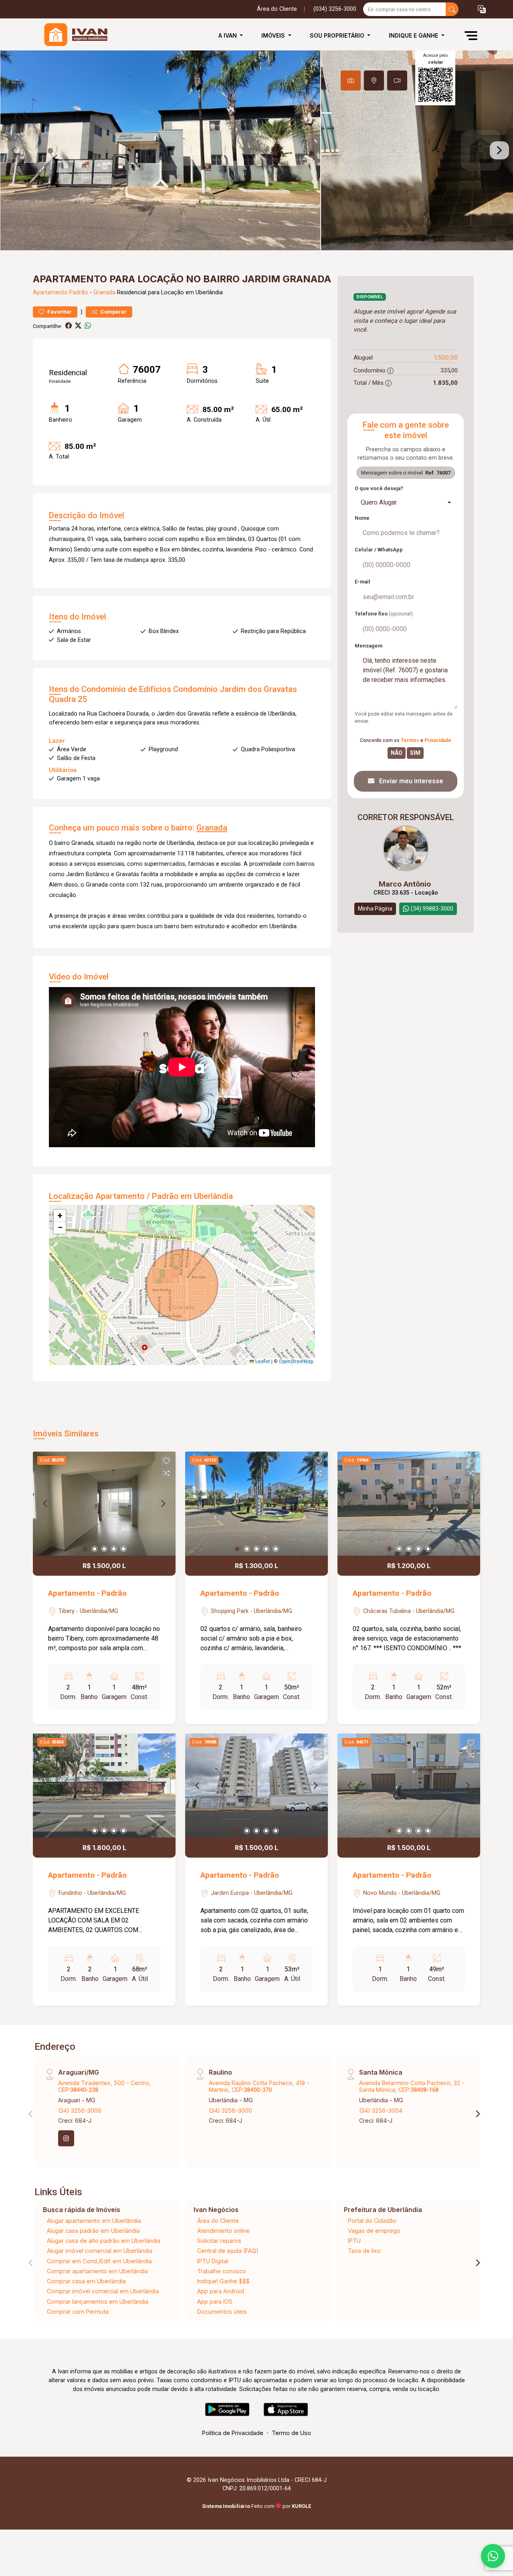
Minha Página (375, 909)
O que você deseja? (379, 488)
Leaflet (262, 1361)
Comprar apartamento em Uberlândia (97, 2271)
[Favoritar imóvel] (166, 1461)
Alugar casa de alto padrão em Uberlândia (104, 2241)
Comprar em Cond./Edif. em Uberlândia (99, 2261)
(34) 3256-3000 (230, 2110)
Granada (104, 293)
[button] (482, 9)
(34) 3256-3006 (80, 2110)
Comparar (113, 312)
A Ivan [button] (228, 35)
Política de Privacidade (233, 2433)
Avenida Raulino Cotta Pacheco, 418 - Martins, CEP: (259, 2086)
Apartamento (50, 293)
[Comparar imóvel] (166, 1473)
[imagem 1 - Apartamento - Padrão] (104, 1504)
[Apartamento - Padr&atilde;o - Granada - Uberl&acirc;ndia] (73, 35)
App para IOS (215, 2302)
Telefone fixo (384, 614)
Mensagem (369, 646)
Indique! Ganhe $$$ (223, 2281)
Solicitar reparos (219, 2241)
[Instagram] (66, 2138)
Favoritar (59, 312)
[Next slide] (499, 151)
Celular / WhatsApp (379, 550)
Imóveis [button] (274, 35)
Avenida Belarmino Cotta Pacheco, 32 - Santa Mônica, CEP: (412, 2086)
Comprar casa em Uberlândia (86, 2281)
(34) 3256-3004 (381, 2110)
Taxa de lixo (364, 2251)
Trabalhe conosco (222, 2271)
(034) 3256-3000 (335, 9)
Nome (362, 518)
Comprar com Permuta (78, 2312)
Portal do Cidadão (372, 2221)
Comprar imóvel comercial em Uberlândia (103, 2291)
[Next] (163, 1504)
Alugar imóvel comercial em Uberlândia (100, 2251)
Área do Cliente (277, 9)
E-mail (363, 582)
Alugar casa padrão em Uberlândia (93, 2231)
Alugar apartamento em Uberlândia (94, 2221)
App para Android (221, 2291)
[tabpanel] (256, 150)
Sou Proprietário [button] (338, 35)
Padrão (79, 293)
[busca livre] (452, 9)
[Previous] (46, 1504)
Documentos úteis (222, 2312)
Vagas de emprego (374, 2231)
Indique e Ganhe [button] (414, 35)
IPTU (354, 2241)
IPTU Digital (213, 2261)
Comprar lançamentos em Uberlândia (98, 2302)
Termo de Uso (291, 2433)
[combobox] (406, 503)
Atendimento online (223, 2231)
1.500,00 (446, 357)
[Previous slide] (14, 151)
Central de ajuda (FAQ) (228, 2251)
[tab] (351, 80)
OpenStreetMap (296, 1361)
